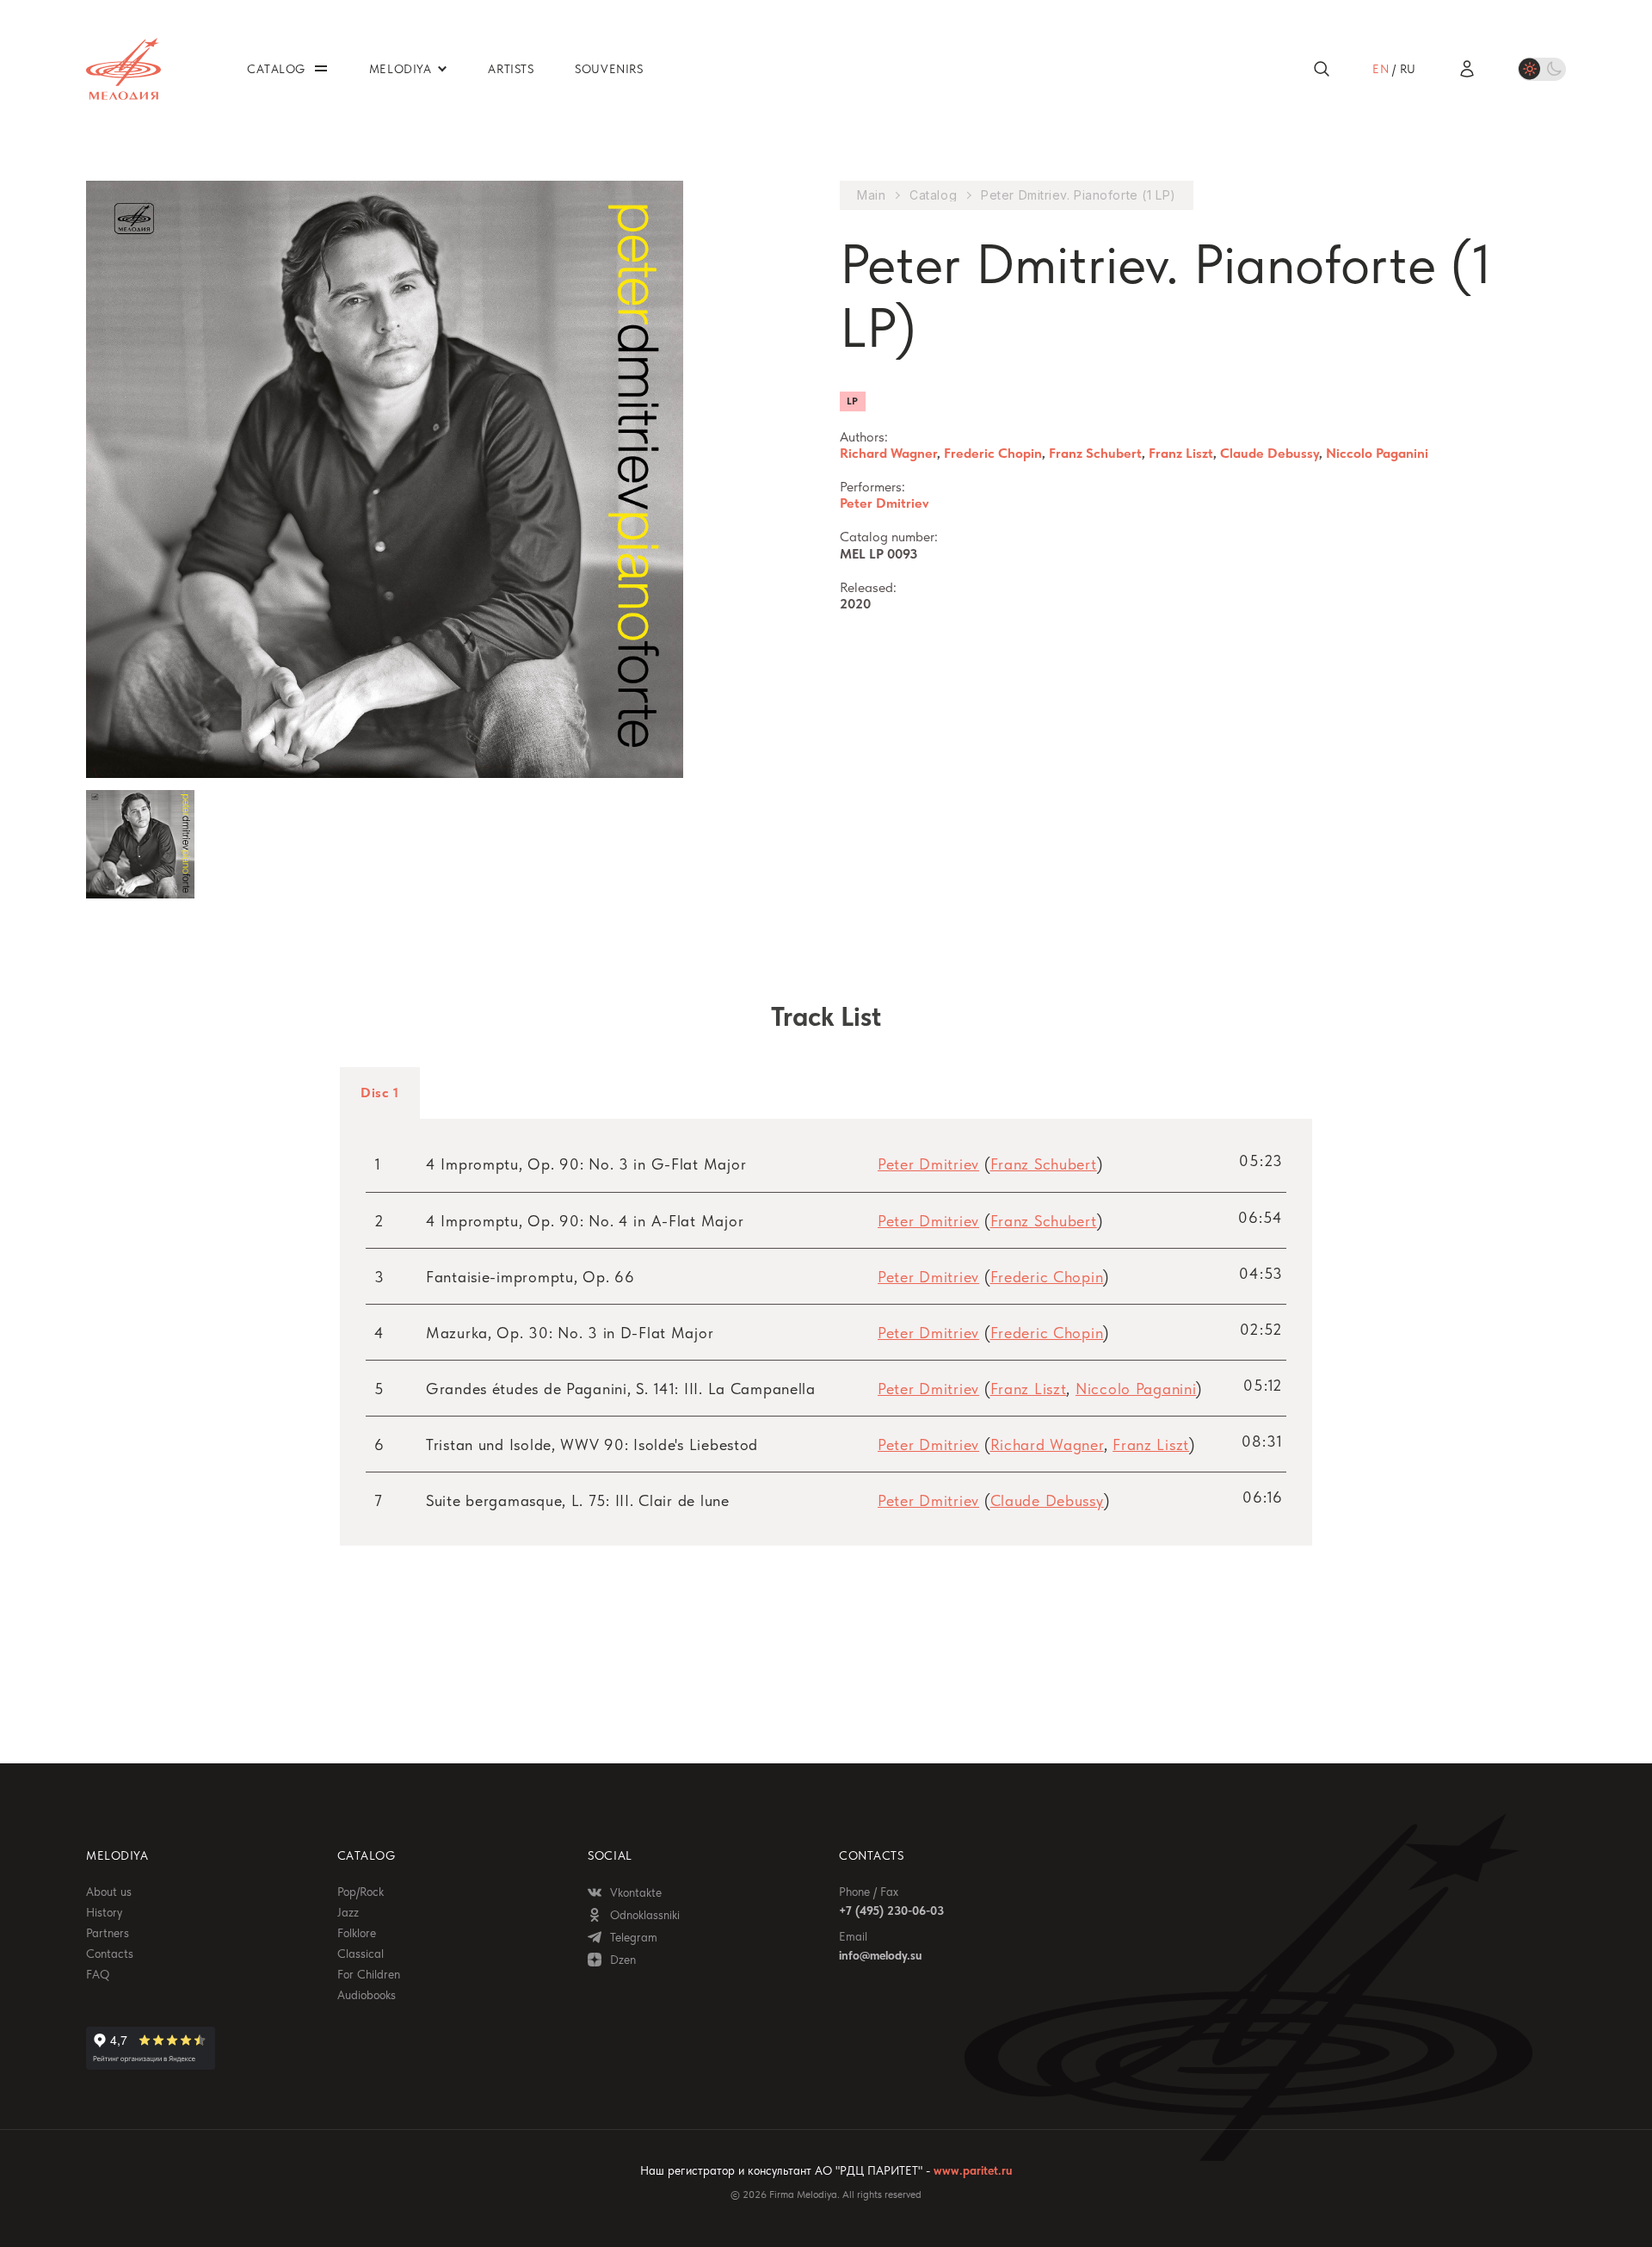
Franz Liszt (1181, 453)
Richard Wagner (888, 453)
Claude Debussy (1270, 453)
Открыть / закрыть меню (321, 68)
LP (853, 401)
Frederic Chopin (993, 453)
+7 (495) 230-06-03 (891, 1911)
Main (871, 195)
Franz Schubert (1095, 453)
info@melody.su (880, 1955)
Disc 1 (380, 1093)
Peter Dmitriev (885, 503)
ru (1408, 69)
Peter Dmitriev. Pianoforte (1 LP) (1078, 195)
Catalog (933, 195)
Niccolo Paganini (1377, 453)
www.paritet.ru (973, 2170)
